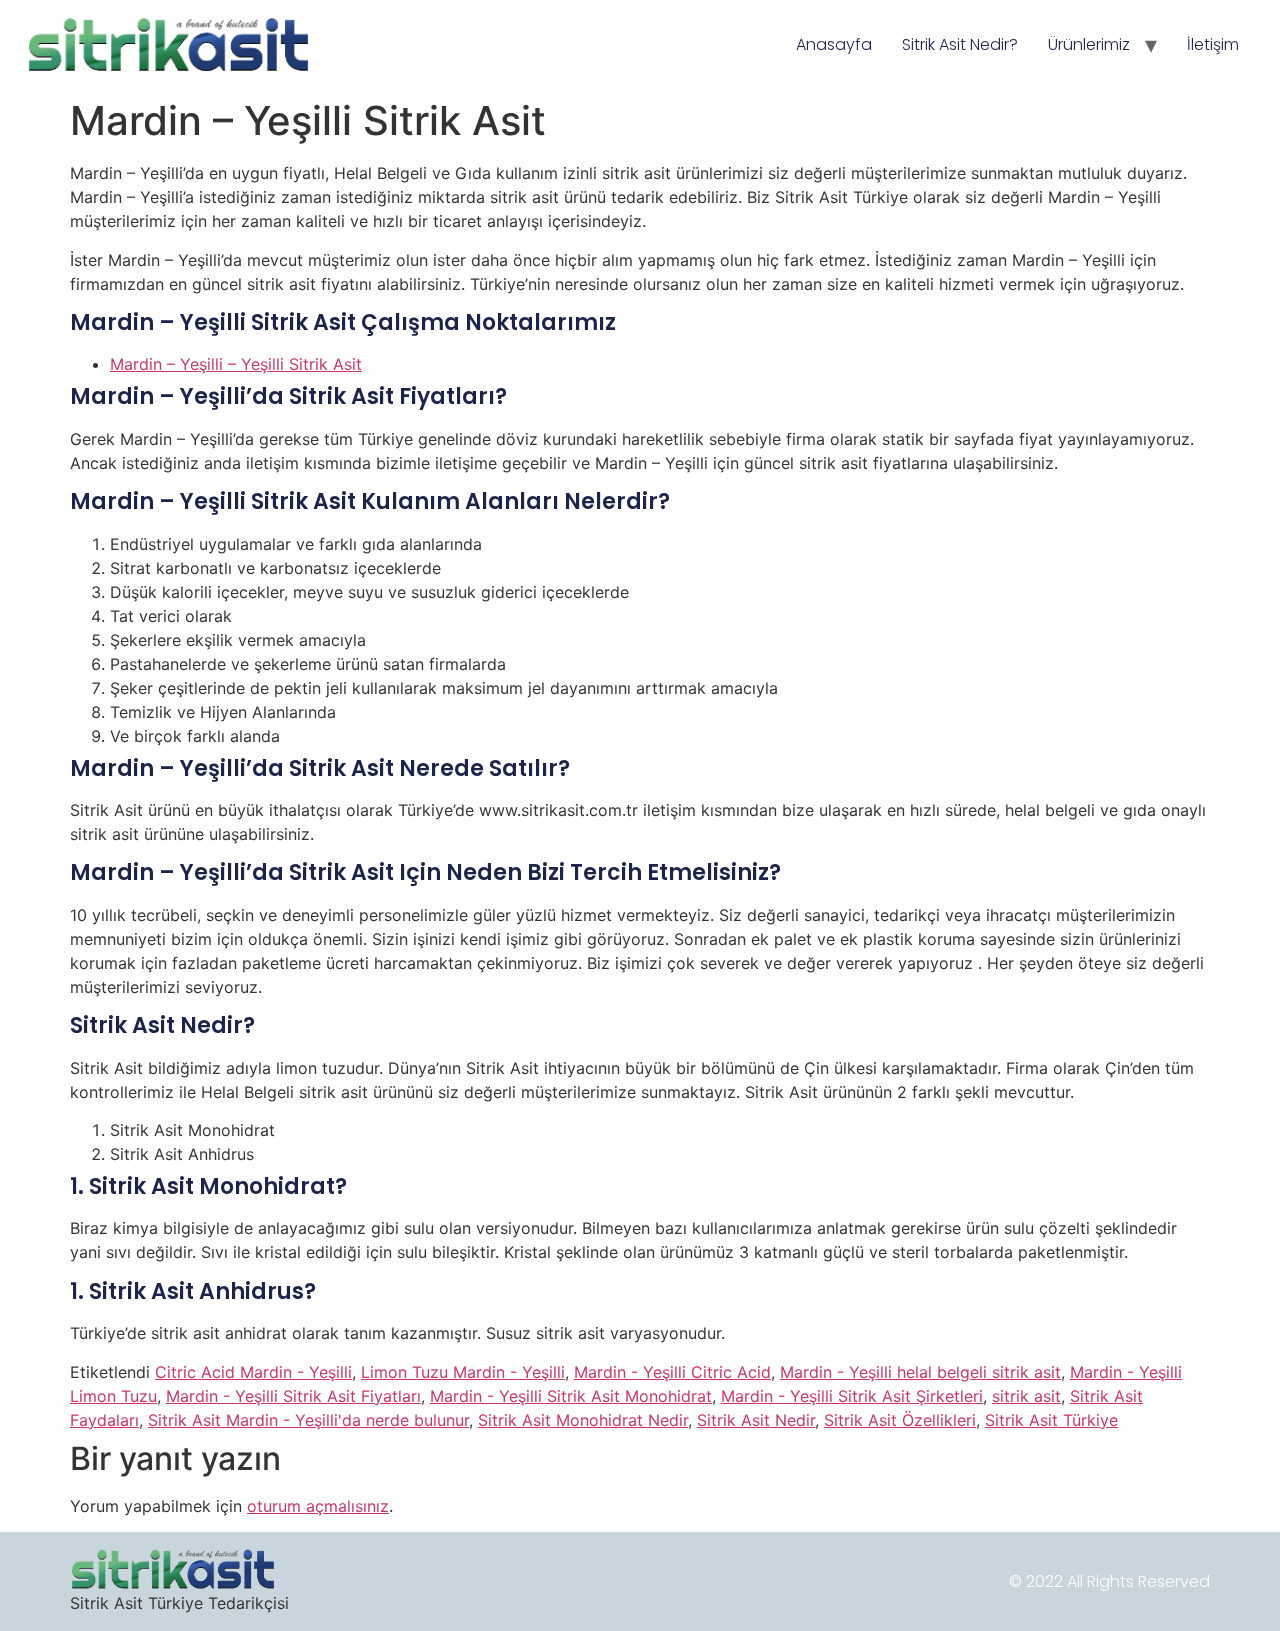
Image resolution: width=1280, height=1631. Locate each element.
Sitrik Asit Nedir (756, 1420)
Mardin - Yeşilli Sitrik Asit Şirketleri (852, 1396)
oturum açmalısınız (318, 1506)
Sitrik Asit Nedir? (960, 44)
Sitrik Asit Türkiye (1051, 1420)
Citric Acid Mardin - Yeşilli (253, 1372)
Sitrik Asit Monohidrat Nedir (583, 1420)
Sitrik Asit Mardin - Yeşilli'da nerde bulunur (308, 1420)
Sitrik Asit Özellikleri (900, 1420)
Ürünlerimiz (1089, 44)
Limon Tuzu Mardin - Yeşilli (463, 1372)
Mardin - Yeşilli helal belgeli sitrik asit (920, 1372)
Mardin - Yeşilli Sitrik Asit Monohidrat (571, 1396)
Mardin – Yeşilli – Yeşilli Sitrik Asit (236, 364)
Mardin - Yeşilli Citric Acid (672, 1372)
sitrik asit (1026, 1396)
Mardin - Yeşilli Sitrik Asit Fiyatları (293, 1396)
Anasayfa (834, 44)
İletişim (1213, 44)
